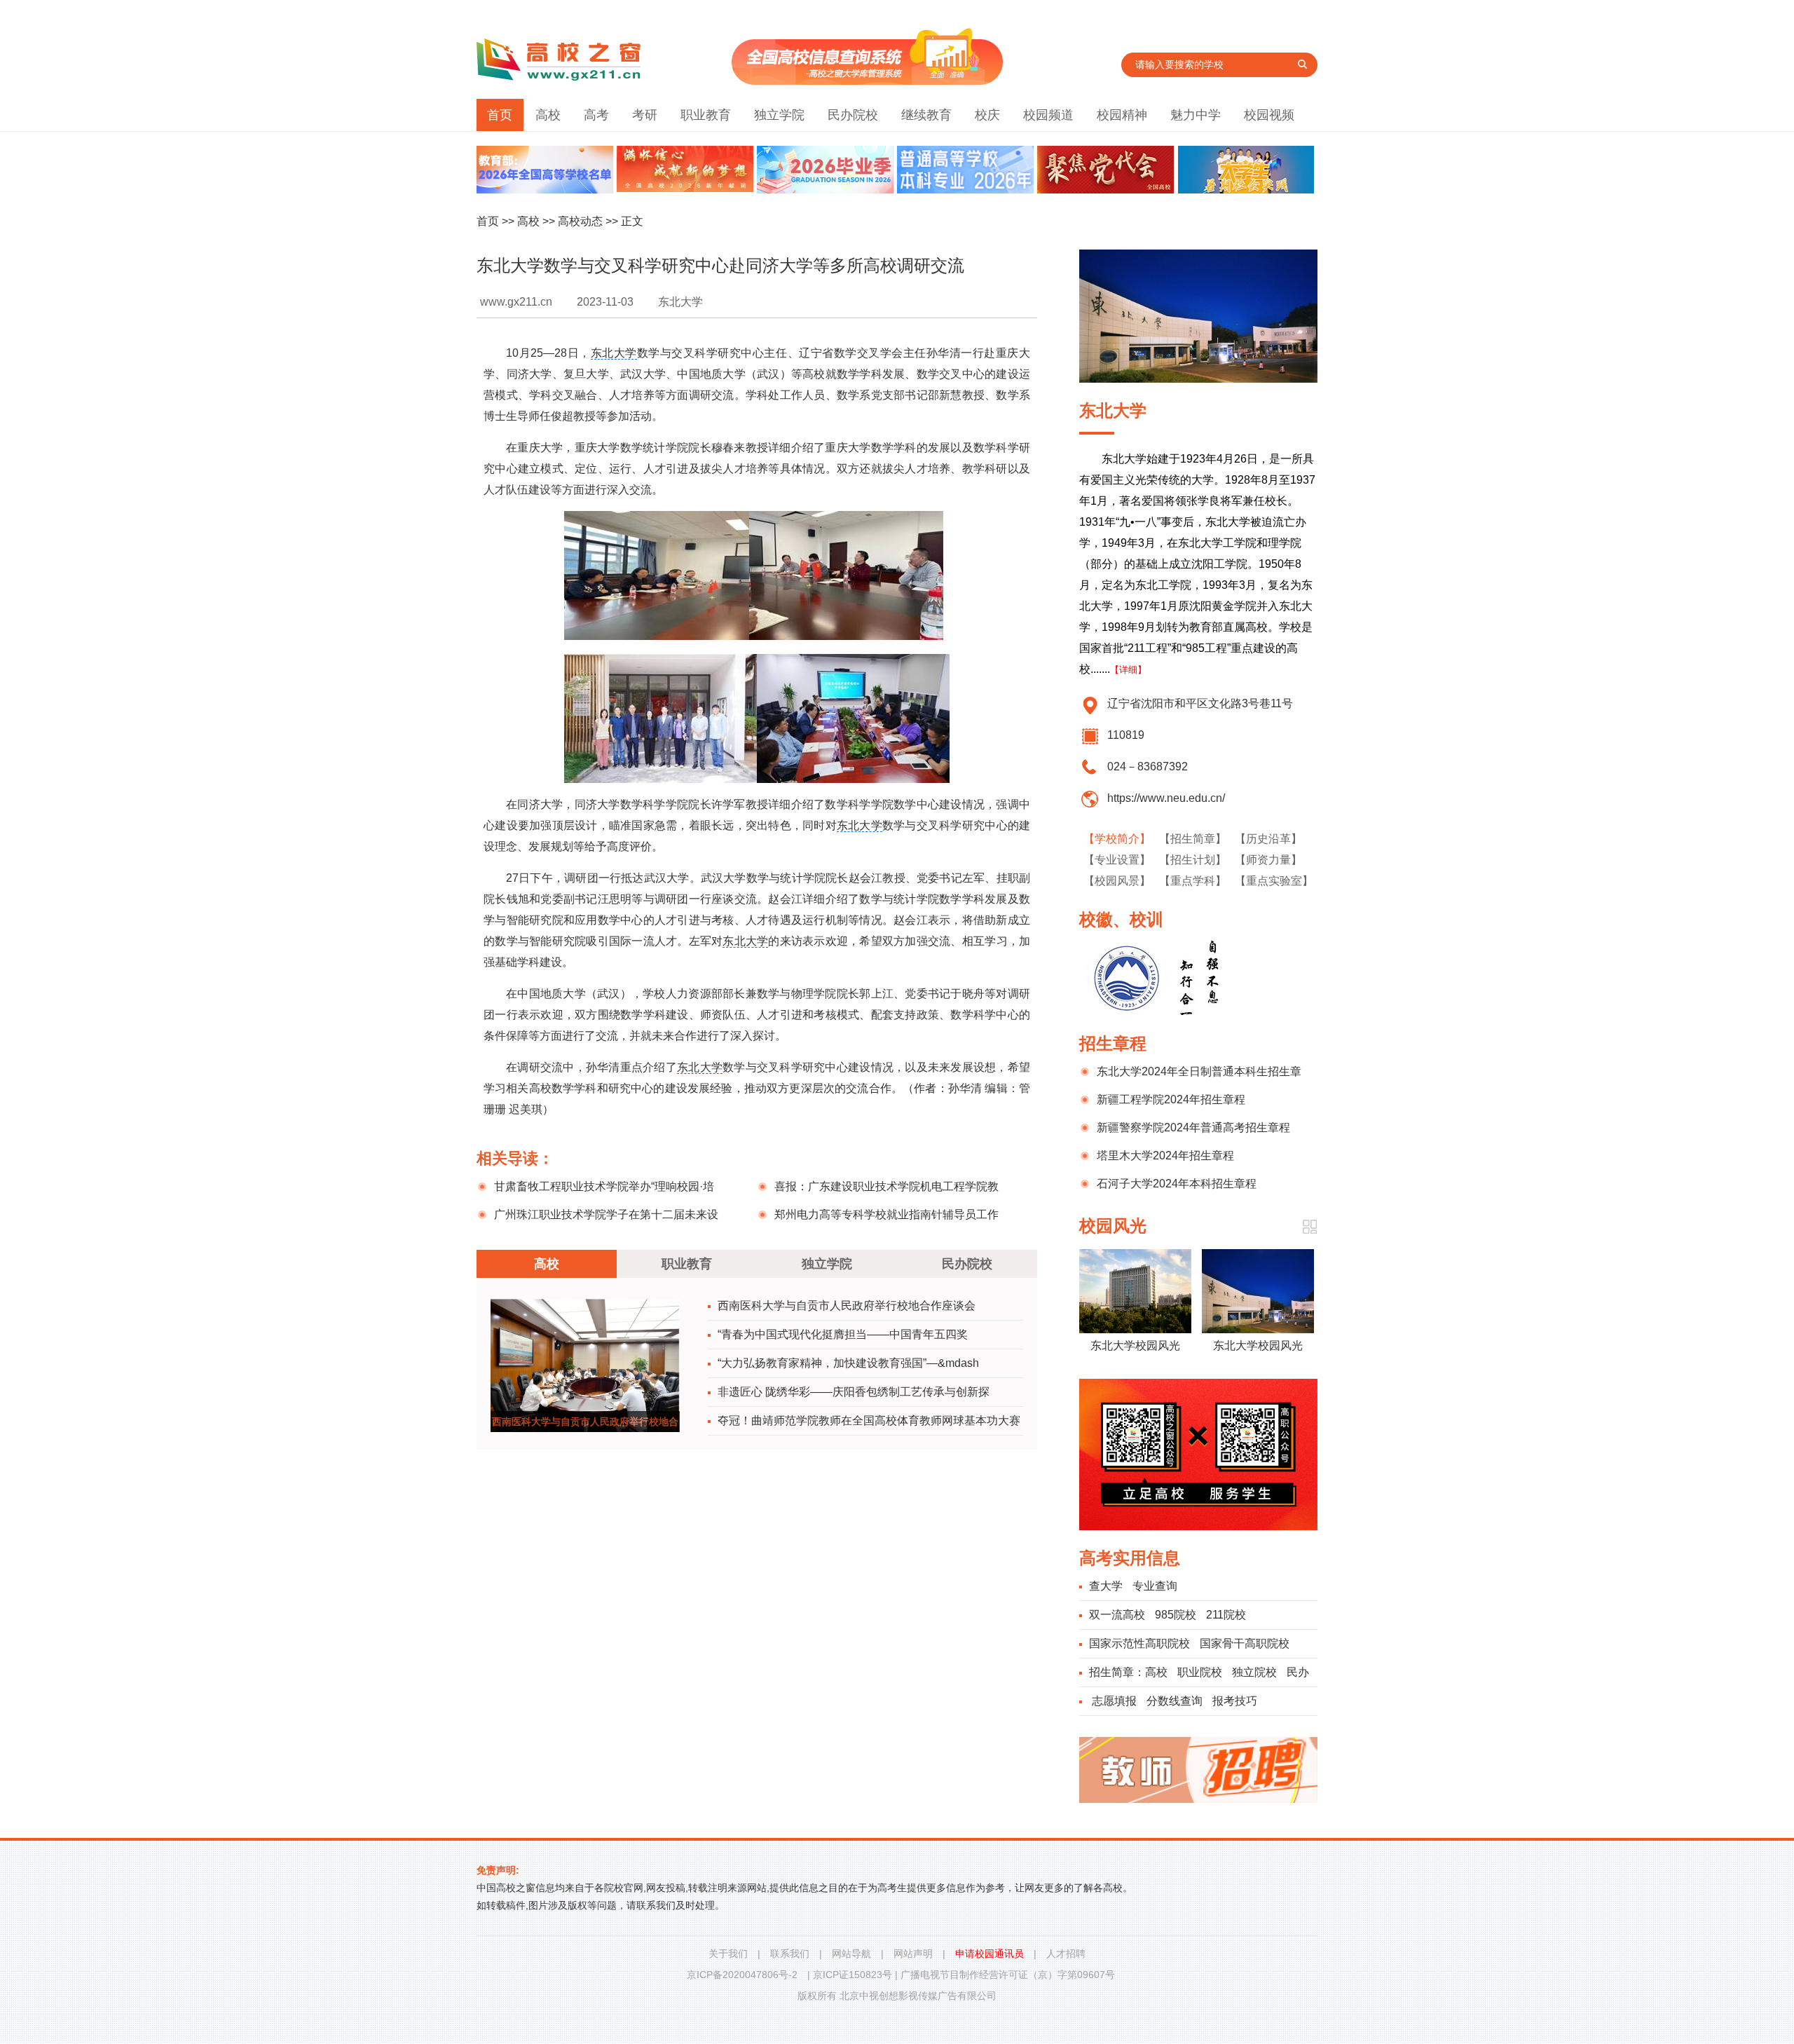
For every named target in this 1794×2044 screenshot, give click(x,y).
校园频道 (1048, 115)
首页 (500, 115)
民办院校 (853, 115)
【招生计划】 (1193, 860)
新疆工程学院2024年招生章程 (1171, 1099)
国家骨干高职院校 (1245, 1643)
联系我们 (790, 1954)
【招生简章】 (1193, 839)
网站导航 (851, 1954)
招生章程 (1113, 1043)
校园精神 (1122, 115)
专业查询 (1155, 1586)
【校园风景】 (1117, 881)
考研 (645, 115)
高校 (548, 115)
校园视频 (1269, 115)
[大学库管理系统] (867, 81)
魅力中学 (1196, 115)
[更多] (1309, 1227)
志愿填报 (1114, 1701)
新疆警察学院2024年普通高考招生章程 (1193, 1127)
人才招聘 (1066, 1954)
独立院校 (1254, 1672)
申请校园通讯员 (990, 1954)
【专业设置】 (1117, 860)
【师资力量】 (1268, 860)
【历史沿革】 (1268, 839)
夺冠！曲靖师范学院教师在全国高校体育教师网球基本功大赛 (869, 1420)
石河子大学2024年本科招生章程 (1177, 1184)
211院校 (1226, 1615)
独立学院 (779, 115)
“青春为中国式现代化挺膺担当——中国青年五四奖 (843, 1334)
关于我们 (728, 1954)
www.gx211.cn (516, 302)
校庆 (987, 115)
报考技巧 (1235, 1701)
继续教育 (926, 115)
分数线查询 (1175, 1701)
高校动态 (580, 221)
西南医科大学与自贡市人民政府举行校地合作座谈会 (847, 1306)
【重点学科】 (1193, 881)
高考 (596, 115)
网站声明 (913, 1954)
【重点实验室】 (1274, 881)
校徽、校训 (1121, 919)
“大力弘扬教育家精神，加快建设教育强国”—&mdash (848, 1363)
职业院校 (1200, 1672)
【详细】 (1128, 670)
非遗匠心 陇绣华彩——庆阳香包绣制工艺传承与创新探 (854, 1392)
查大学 (1106, 1586)
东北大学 (614, 353)
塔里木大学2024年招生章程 (1165, 1156)
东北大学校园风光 (1135, 1345)
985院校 (1176, 1615)
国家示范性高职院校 (1139, 1643)
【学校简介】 (1117, 839)
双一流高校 (1117, 1615)
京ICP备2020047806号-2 (742, 1975)
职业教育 (706, 115)
